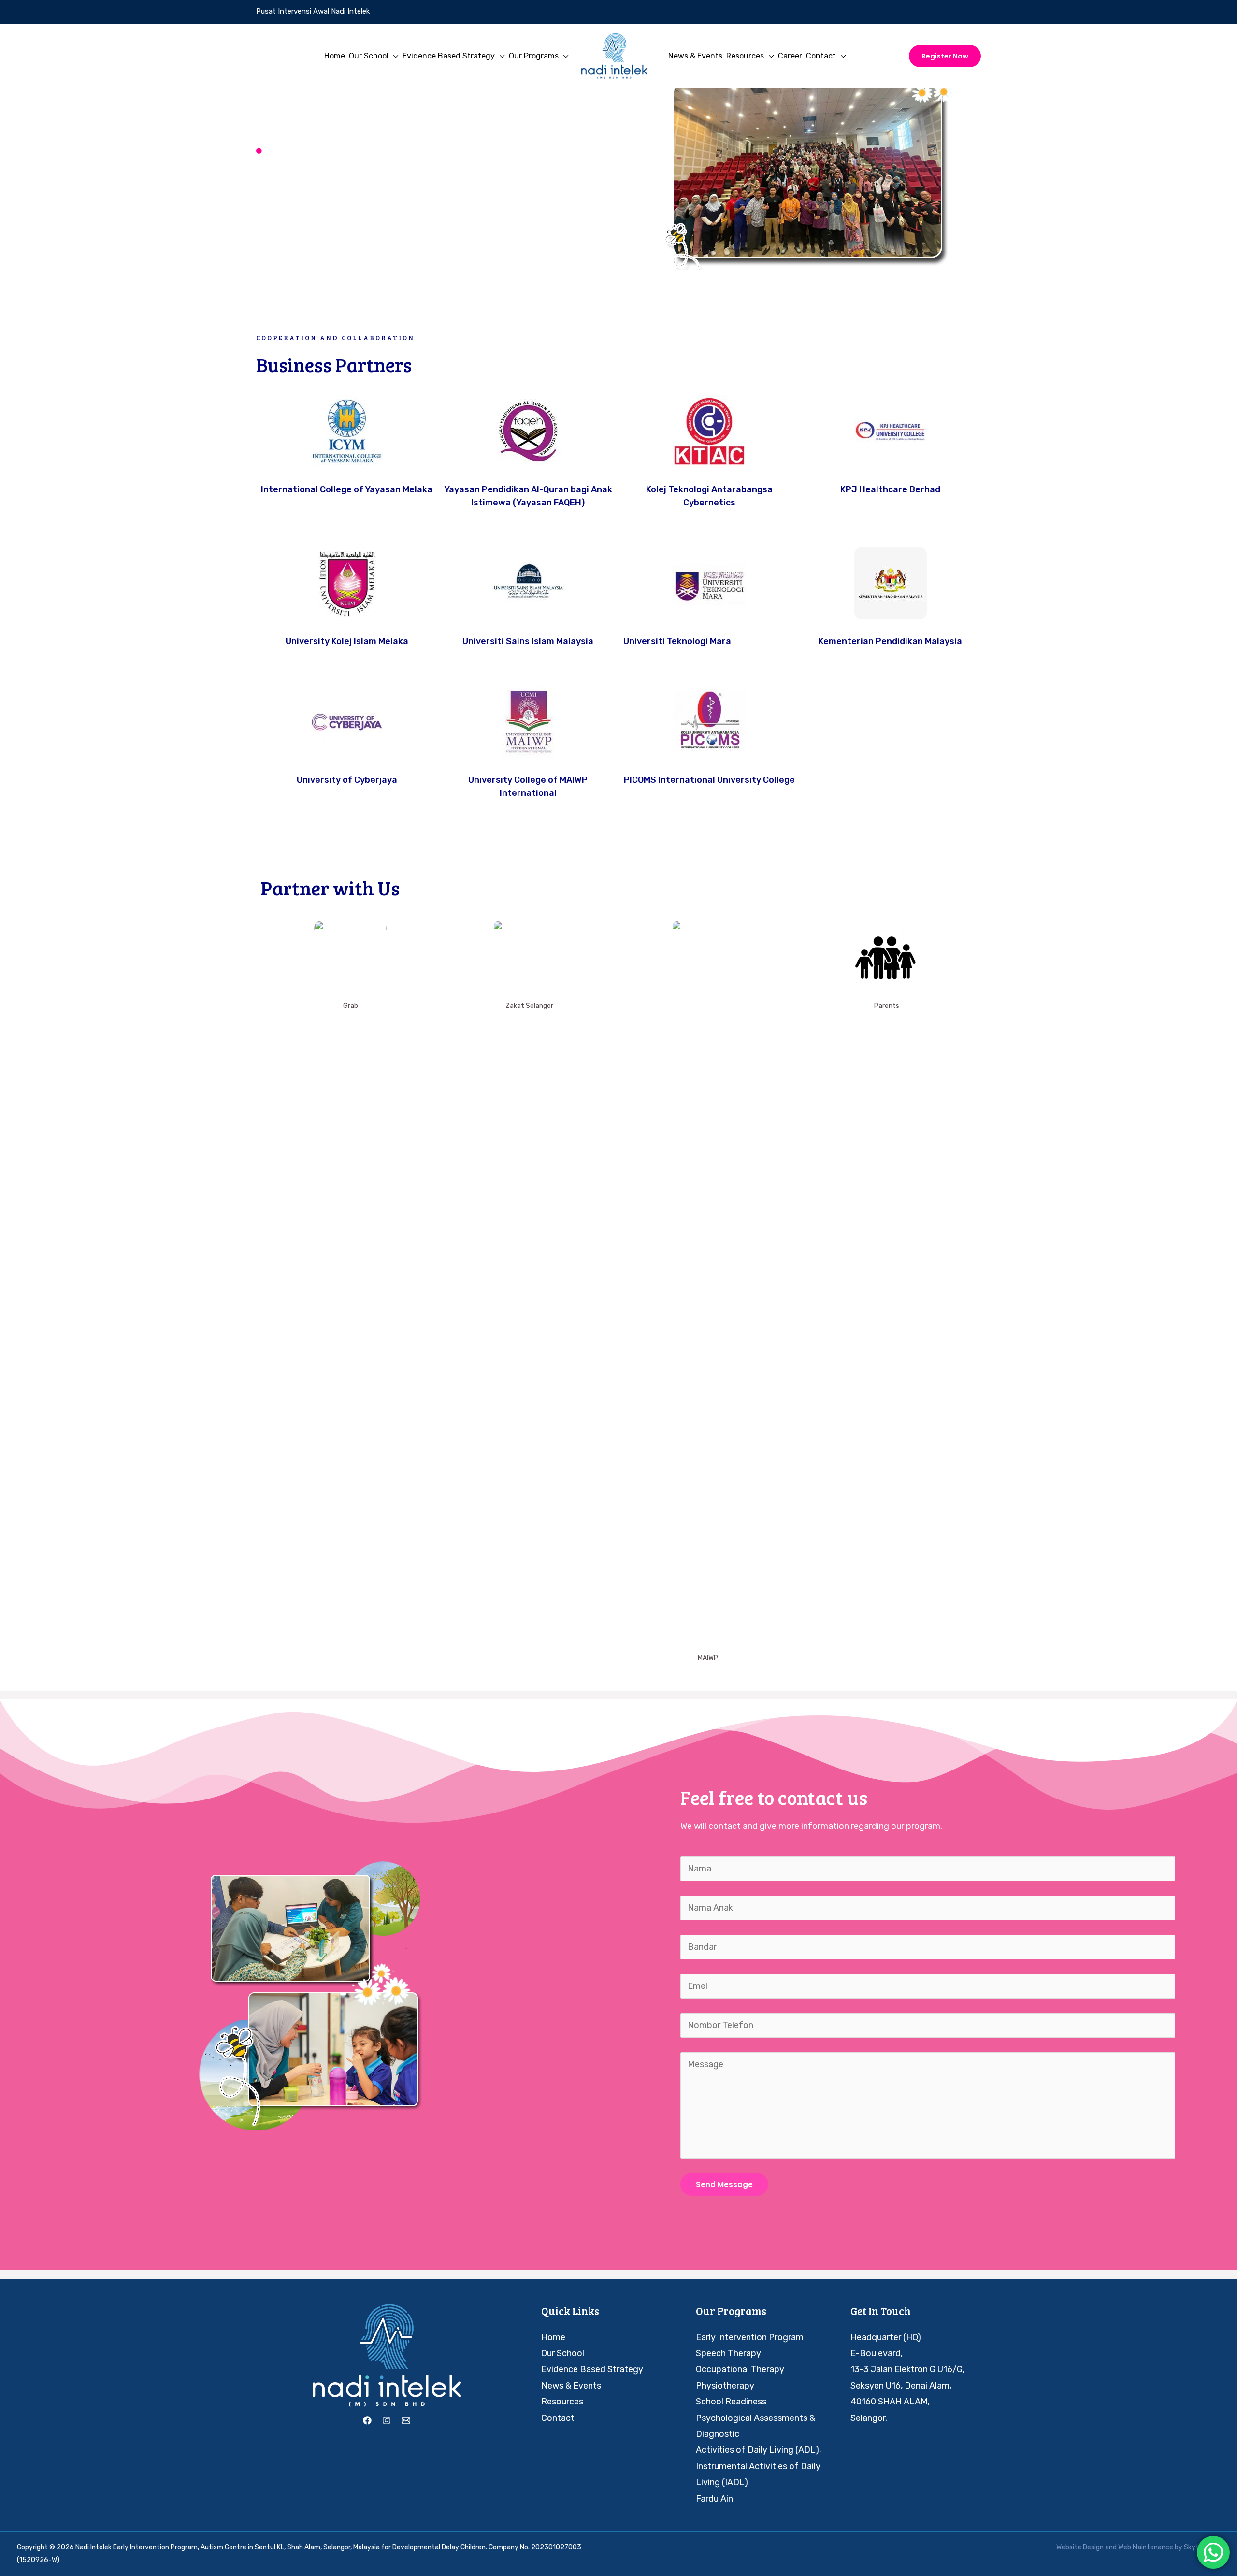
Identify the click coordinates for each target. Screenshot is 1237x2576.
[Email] (406, 2420)
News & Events (571, 2386)
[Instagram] (387, 2420)
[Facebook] (367, 2420)
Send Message (724, 2184)
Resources (562, 2402)
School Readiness (731, 2402)
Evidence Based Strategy (592, 2369)
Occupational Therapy (740, 2369)
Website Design (1080, 2547)
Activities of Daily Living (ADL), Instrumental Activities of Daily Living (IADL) (758, 2466)
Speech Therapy (728, 2353)
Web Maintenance (1146, 2547)
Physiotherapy (725, 2386)
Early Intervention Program (750, 2337)
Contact (558, 2418)
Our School (563, 2353)
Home (553, 2337)
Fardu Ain (714, 2499)
